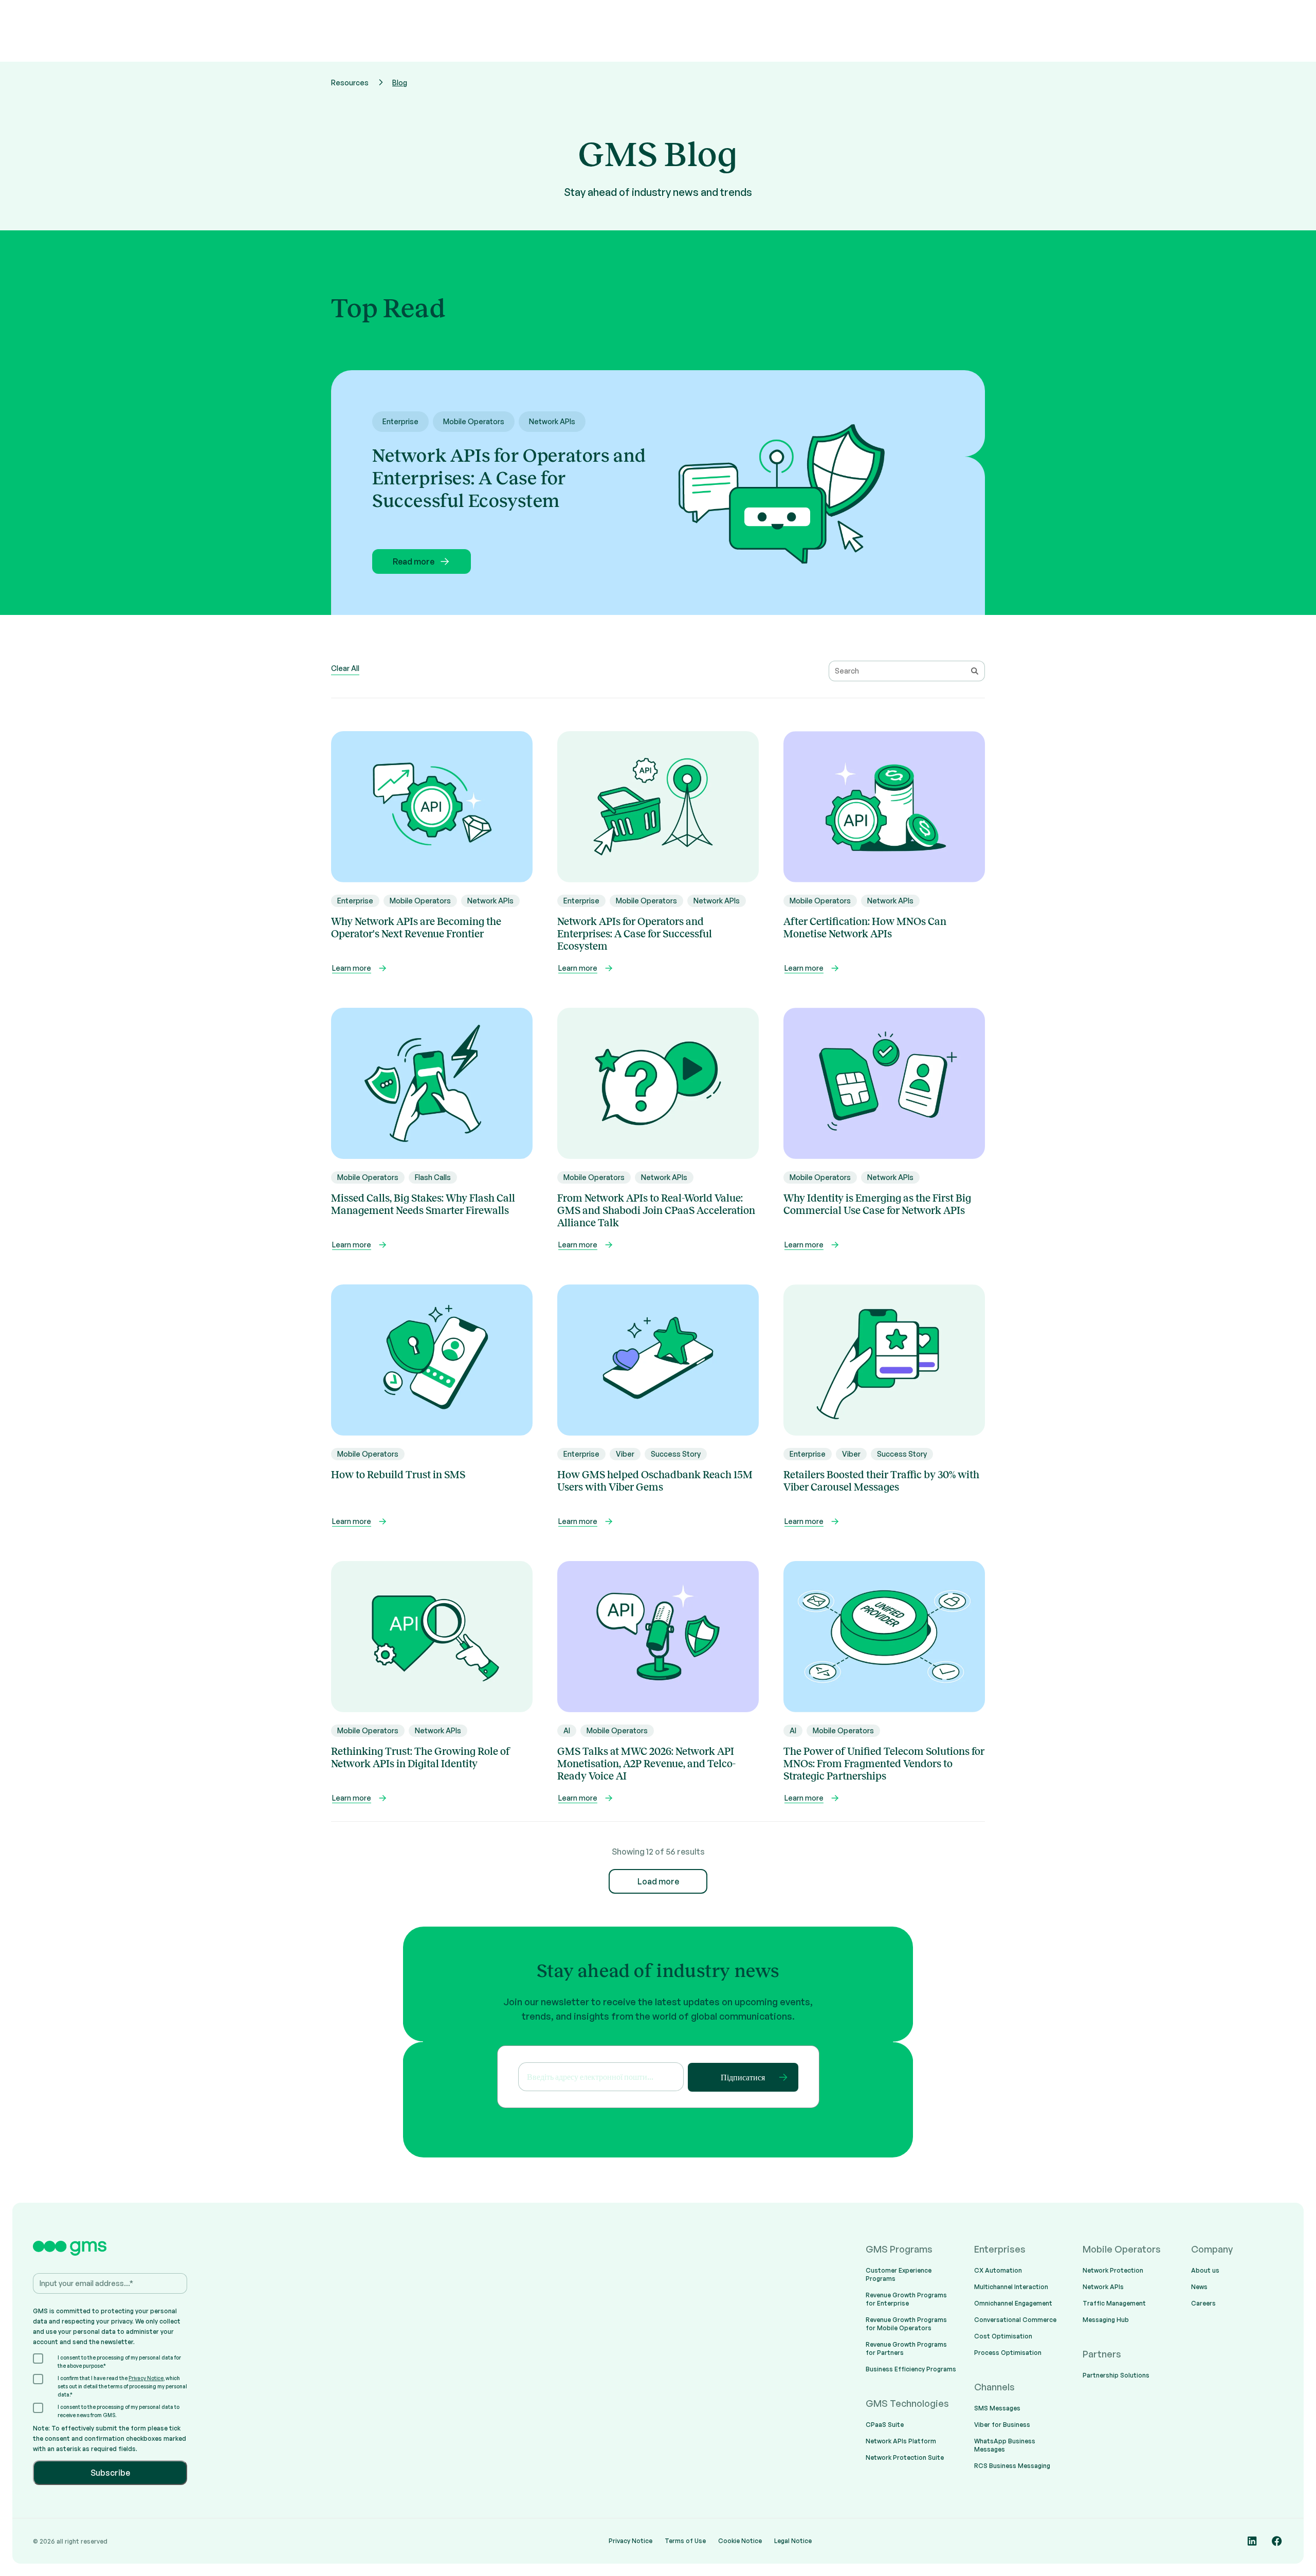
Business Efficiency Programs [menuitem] (911, 2369)
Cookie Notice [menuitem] (740, 2541)
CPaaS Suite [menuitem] (885, 2425)
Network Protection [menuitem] (1113, 2270)
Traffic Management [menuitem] (1114, 2303)
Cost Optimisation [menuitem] (1003, 2336)
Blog (400, 83)
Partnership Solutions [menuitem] (1116, 2375)
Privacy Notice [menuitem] (630, 2541)
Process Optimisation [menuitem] (1008, 2353)
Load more (658, 1881)
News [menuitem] (1199, 2287)
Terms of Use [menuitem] (685, 2541)
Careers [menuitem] (1203, 2303)
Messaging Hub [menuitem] (1106, 2320)
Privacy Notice (146, 2378)
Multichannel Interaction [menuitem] (1011, 2287)
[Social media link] (1252, 2541)
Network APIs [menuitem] (1103, 2287)
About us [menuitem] (1205, 2270)
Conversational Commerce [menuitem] (1015, 2320)
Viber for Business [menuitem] (1002, 2425)
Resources (350, 83)
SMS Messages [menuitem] (997, 2408)
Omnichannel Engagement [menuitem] (1013, 2303)
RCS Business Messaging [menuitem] (1012, 2466)
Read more (414, 561)
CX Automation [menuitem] (998, 2270)
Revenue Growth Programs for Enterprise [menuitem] (906, 2299)
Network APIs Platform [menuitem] (901, 2441)
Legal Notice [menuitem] (793, 2541)
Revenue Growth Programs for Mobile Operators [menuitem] (906, 2324)
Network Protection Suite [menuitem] (905, 2457)
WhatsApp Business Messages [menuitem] (1005, 2445)
